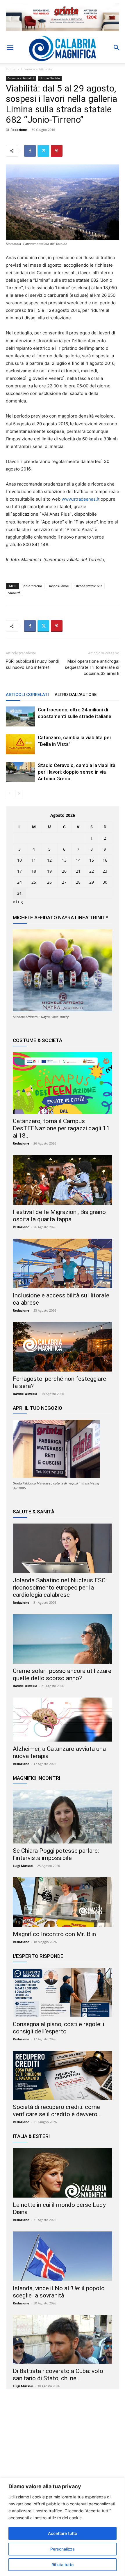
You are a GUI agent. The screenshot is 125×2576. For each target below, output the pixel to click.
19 (49, 871)
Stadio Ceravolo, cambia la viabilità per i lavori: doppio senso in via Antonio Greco (77, 772)
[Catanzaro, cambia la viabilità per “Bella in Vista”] (20, 744)
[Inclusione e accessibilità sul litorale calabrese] (63, 1264)
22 (92, 871)
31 (19, 893)
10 (19, 860)
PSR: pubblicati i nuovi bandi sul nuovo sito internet (32, 664)
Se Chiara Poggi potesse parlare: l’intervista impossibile (56, 1854)
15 (92, 860)
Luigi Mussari (23, 1866)
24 (19, 882)
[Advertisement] (63, 2449)
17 (19, 871)
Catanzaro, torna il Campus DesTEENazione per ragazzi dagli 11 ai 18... (61, 1128)
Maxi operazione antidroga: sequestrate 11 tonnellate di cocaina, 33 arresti (92, 667)
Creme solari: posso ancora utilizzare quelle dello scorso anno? (62, 1675)
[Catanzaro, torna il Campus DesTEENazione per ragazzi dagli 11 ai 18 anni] (63, 1083)
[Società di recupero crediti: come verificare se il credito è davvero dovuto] (63, 2075)
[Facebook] (30, 151)
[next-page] (19, 793)
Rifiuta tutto (63, 2565)
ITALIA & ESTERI (31, 2136)
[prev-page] (9, 793)
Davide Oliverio (25, 1394)
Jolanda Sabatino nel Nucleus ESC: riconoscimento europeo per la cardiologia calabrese (60, 1588)
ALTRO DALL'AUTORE (76, 695)
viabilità (14, 593)
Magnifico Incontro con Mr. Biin (54, 1934)
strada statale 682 (89, 586)
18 (34, 871)
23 (105, 871)
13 (64, 860)
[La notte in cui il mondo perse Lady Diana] (63, 2173)
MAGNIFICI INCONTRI (36, 1778)
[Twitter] (43, 151)
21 (78, 871)
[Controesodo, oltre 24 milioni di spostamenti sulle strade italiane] (20, 716)
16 (105, 860)
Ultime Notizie (50, 78)
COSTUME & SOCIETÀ (37, 1040)
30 (105, 882)
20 (64, 871)
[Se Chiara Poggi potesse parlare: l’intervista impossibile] (63, 1817)
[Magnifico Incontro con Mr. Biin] (63, 1902)
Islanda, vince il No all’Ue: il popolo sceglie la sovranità (59, 2292)
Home (11, 69)
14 (78, 860)
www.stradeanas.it (81, 499)
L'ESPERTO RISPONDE (38, 1956)
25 (34, 882)
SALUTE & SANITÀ (34, 1512)
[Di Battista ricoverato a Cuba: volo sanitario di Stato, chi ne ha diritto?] (63, 2339)
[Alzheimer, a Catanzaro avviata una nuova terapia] (63, 1720)
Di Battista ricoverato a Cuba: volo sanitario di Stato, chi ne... (58, 2375)
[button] (10, 48)
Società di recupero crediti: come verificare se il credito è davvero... (57, 2111)
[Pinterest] (57, 151)
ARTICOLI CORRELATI (27, 695)
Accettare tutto (63, 2533)
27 (64, 882)
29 (92, 882)
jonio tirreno (32, 586)
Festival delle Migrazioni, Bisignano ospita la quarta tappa (59, 1216)
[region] (63, 2527)
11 (34, 860)
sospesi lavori (59, 586)
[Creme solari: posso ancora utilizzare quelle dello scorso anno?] (63, 1639)
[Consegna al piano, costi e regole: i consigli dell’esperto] (63, 1992)
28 (78, 882)
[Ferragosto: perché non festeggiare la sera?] (63, 1347)
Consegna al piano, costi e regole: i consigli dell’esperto (58, 2028)
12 (49, 860)
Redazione (19, 130)
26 (49, 882)
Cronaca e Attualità (37, 69)
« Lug (18, 902)
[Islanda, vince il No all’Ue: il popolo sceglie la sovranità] (63, 2256)
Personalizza (63, 2549)
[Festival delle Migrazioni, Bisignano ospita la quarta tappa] (63, 1180)
